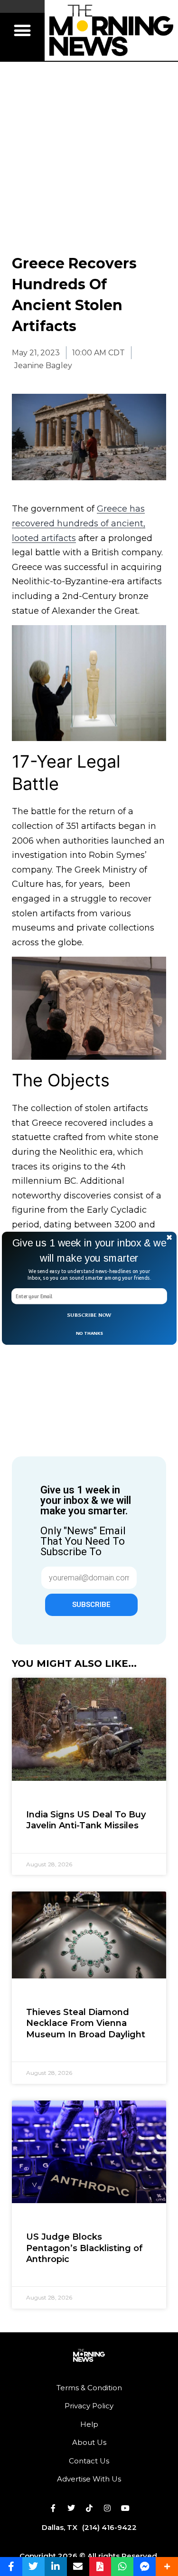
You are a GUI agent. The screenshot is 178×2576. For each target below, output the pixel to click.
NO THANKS (89, 1333)
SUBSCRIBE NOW (89, 1315)
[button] (89, 1250)
